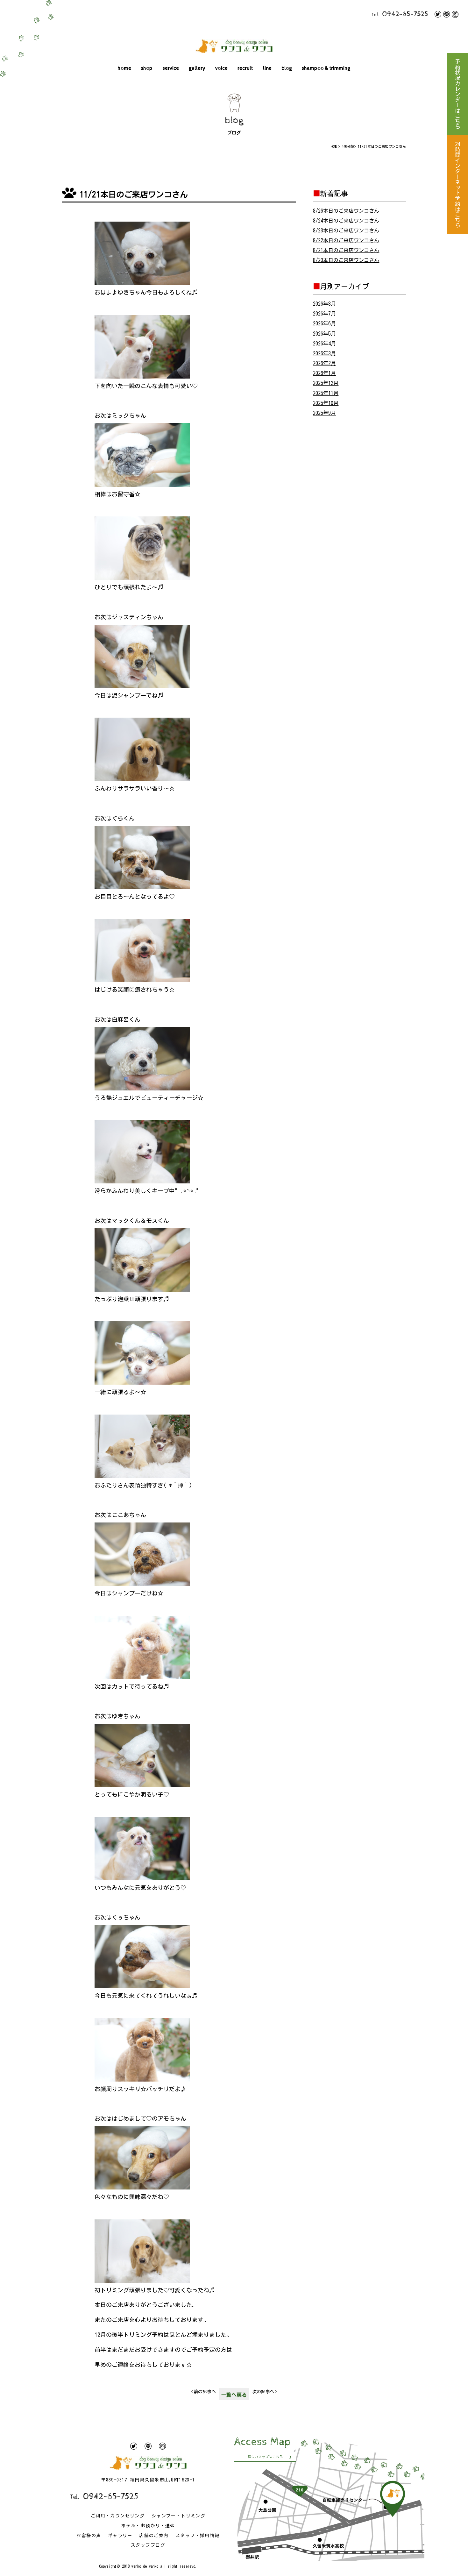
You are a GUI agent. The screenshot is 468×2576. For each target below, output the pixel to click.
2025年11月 (326, 393)
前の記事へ (204, 2392)
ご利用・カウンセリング (118, 2516)
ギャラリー (120, 2536)
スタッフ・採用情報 (198, 2536)
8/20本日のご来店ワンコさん (346, 260)
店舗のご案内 (154, 2536)
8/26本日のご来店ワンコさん (346, 211)
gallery (197, 68)
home (124, 68)
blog (287, 68)
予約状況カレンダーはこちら (457, 94)
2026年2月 (324, 363)
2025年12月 (326, 383)
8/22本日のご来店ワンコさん (346, 240)
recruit (245, 68)
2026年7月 (324, 314)
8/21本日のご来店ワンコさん (346, 250)
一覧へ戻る (234, 2395)
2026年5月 (324, 334)
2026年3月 (324, 353)
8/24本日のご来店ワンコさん (346, 221)
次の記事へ (264, 2392)
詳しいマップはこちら (265, 2457)
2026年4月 (324, 344)
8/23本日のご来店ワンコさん (346, 231)
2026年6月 (324, 323)
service (171, 68)
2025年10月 (326, 403)
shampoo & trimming (326, 68)
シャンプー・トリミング (178, 2516)
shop (147, 68)
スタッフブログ (148, 2545)
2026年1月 (324, 373)
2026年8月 (324, 304)
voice (221, 68)
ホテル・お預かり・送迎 (148, 2526)
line (267, 68)
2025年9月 (324, 413)
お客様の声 (89, 2536)
